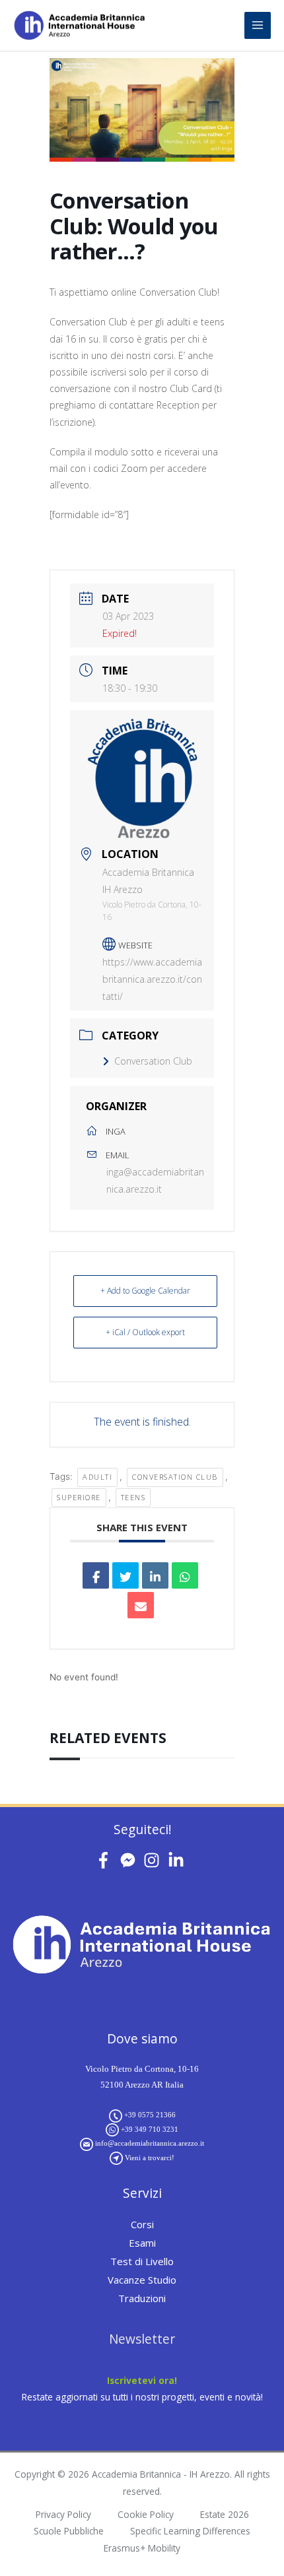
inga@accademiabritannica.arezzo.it (155, 1180)
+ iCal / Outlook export (145, 1332)
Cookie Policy (146, 2514)
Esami (142, 2243)
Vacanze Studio (142, 2280)
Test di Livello (142, 2261)
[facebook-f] (106, 1860)
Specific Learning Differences (190, 2531)
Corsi (142, 2224)
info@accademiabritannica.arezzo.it (150, 2143)
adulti (97, 1477)
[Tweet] (125, 1575)
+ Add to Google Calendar (145, 1291)
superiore (79, 1497)
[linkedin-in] (179, 1860)
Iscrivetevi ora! (142, 2380)
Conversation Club (153, 1061)
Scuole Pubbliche (69, 2531)
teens (133, 1497)
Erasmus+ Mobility (142, 2548)
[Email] (141, 1605)
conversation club (175, 1477)
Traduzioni (142, 2298)
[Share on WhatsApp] (185, 1575)
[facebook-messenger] (130, 1860)
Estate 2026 (225, 2514)
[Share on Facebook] (96, 1575)
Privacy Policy (63, 2514)
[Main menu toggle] (258, 25)
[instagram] (154, 1860)
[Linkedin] (155, 1575)
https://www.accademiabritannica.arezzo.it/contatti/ (152, 979)
